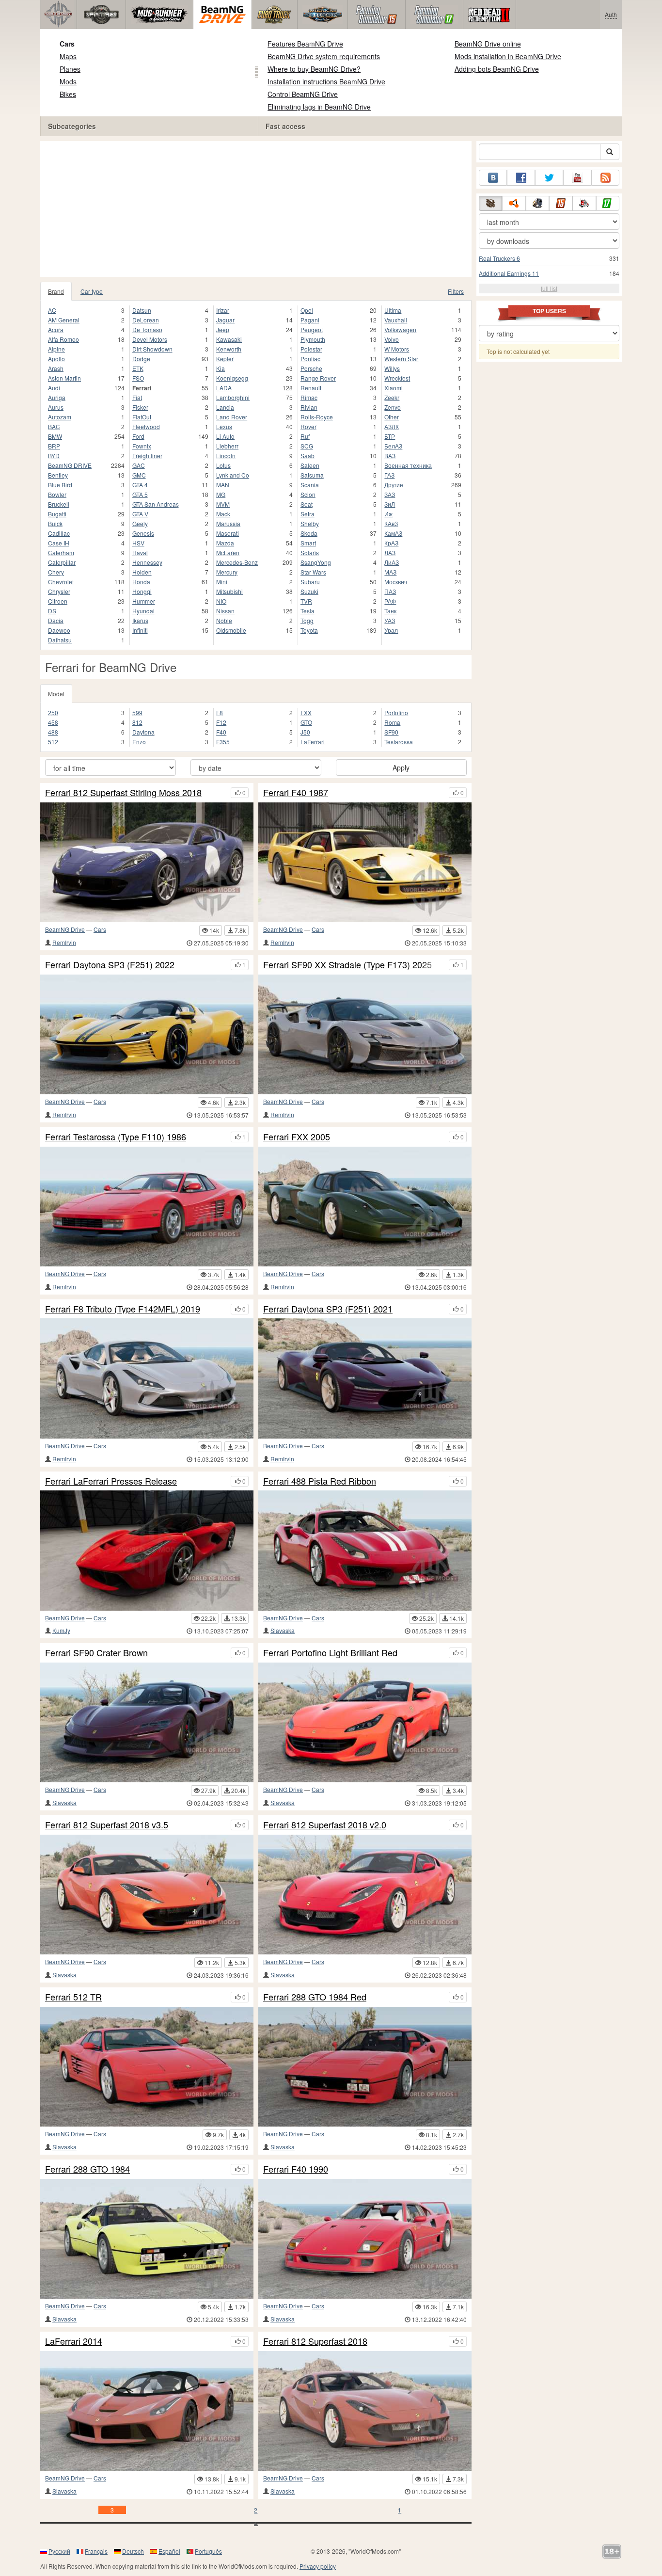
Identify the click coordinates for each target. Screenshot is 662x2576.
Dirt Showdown (152, 349)
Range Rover (318, 378)
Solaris (310, 552)
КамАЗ (393, 533)
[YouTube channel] (577, 178)
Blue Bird (60, 485)
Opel (307, 310)
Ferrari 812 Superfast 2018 (315, 2341)
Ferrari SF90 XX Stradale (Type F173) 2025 (347, 965)
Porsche (311, 368)
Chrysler (59, 591)
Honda (141, 582)
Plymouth (313, 339)
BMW (55, 436)
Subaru (310, 582)
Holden (142, 572)
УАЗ (390, 620)
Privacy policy (318, 2566)
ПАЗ (390, 591)
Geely (140, 523)
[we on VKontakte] (493, 178)
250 (53, 712)
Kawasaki (229, 339)
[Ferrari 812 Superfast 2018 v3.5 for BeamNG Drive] (147, 1895)
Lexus (224, 426)
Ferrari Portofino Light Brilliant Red (330, 1653)
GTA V (140, 514)
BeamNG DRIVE (70, 465)
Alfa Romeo (63, 339)
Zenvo (393, 407)
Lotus (223, 465)
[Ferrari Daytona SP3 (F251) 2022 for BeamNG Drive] (147, 1034)
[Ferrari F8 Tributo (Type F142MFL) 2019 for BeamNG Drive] (147, 1378)
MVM (223, 504)
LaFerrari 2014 (74, 2341)
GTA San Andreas (156, 504)
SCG (307, 446)
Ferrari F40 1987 (296, 793)
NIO (221, 601)
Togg (307, 620)
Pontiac (310, 359)
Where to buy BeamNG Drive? (314, 69)
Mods (68, 81)
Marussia (228, 523)
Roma (392, 722)
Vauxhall (396, 320)
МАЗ (390, 572)
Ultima (393, 310)
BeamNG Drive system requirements (324, 56)
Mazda (225, 543)
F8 (220, 712)
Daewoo (59, 630)
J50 (305, 732)
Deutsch (133, 2551)
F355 (223, 742)
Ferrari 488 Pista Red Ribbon (320, 1481)
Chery (56, 572)
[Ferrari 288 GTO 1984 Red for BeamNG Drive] (365, 2067)
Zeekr (392, 397)
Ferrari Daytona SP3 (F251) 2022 (110, 965)
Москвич (396, 582)
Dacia (56, 620)
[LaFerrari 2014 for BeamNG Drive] (147, 2411)
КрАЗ (391, 543)
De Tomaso (147, 329)
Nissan (225, 611)
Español (169, 2551)
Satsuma (312, 475)
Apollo (56, 359)
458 (53, 722)
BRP (54, 446)
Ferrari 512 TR (73, 1997)
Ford (138, 436)
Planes (70, 69)
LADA (224, 388)
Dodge (141, 359)
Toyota (309, 630)
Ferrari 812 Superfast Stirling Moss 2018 (123, 793)
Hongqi (142, 591)
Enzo (139, 742)
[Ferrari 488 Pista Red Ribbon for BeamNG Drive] (365, 1550)
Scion (308, 494)
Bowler (57, 494)
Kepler (225, 359)
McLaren (228, 552)
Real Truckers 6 (499, 258)
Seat (307, 504)
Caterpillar (62, 562)
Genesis (143, 533)
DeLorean (146, 320)
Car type (92, 291)
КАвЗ (391, 523)
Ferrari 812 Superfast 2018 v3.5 (107, 1825)
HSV (138, 543)
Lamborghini (233, 397)
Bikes (68, 94)
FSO (138, 378)
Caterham (61, 552)
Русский (59, 2551)
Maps (68, 56)
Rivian (309, 407)
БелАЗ (393, 446)
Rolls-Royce (317, 417)
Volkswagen (400, 329)
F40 (221, 732)
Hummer (144, 601)
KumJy (61, 1630)
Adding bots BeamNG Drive (497, 69)
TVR (306, 601)
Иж (388, 514)
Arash (56, 368)
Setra (307, 514)
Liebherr (227, 446)
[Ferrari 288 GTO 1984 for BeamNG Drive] (147, 2239)
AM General (64, 320)
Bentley (58, 475)
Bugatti (57, 514)
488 (53, 732)
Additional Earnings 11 (509, 273)
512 (53, 742)
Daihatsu (60, 640)
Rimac (309, 397)
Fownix (142, 446)
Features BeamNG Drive (305, 44)
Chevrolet (61, 582)
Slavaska (283, 1630)
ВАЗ (390, 456)
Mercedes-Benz (237, 562)
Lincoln (226, 456)
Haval (140, 552)
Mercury (227, 572)
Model (56, 694)
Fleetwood (146, 426)
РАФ (390, 601)
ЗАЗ (390, 494)
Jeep (223, 329)
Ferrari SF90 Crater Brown (96, 1653)
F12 (221, 722)
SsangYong (316, 562)
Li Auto (225, 436)
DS (52, 611)
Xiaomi (394, 388)
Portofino (396, 712)
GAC (139, 465)
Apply (401, 768)
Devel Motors (150, 339)
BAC (54, 426)
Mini (222, 582)
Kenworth (229, 349)
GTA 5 (140, 494)
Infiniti (140, 630)
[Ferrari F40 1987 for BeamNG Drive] (365, 862)
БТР (390, 436)
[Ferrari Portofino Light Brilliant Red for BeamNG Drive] (365, 1722)
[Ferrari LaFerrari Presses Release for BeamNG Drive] (147, 1550)
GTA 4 (140, 485)
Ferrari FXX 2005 (297, 1137)
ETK (138, 368)
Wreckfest (397, 378)
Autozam (60, 417)
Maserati (228, 533)
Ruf (305, 436)
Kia (221, 368)
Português (208, 2551)
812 (137, 722)
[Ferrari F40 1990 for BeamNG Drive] (365, 2239)
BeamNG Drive (65, 929)
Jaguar (225, 320)
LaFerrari (313, 742)
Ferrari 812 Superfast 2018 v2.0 (325, 1825)
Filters (456, 291)
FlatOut (142, 417)
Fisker (140, 407)
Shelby (310, 523)
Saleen (310, 465)
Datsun (142, 310)
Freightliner (147, 456)
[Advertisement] (256, 209)
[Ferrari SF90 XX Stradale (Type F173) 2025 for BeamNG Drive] (365, 1034)
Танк (390, 611)
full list (549, 288)
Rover (308, 426)
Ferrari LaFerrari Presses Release (111, 1481)
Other (392, 417)
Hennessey (147, 562)
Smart (308, 543)
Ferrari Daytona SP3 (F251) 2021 (328, 1309)
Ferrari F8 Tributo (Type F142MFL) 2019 (123, 1309)
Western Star (401, 359)
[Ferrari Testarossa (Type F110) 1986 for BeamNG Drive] (147, 1207)
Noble (224, 620)
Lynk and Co (233, 475)
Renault (311, 388)
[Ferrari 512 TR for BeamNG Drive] (147, 2067)
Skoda (309, 533)
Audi (54, 388)
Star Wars (313, 572)
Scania (310, 485)
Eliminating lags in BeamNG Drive (319, 107)
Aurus (56, 407)
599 (137, 712)
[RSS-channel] (605, 178)
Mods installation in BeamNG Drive (508, 56)
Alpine (56, 349)
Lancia (225, 407)
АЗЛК (392, 426)
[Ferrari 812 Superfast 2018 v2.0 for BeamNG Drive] (365, 1895)
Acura (56, 329)
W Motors (397, 349)
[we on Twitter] (549, 178)
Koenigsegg (232, 378)
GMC (139, 475)
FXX (306, 712)
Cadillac (59, 533)
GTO (306, 722)
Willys (392, 368)
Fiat (137, 397)
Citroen (58, 601)
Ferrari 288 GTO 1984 (87, 2169)
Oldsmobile (231, 630)
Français (96, 2551)
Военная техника (408, 465)
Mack (223, 514)
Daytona (143, 732)
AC (52, 310)
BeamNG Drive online (488, 44)
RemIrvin (64, 942)
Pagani (310, 320)
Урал (391, 630)
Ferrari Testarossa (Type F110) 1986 (116, 1137)
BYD (54, 456)
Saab (307, 456)
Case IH (59, 543)
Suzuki (309, 591)
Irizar (223, 310)
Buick (55, 523)
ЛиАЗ (392, 562)
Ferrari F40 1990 (296, 2169)
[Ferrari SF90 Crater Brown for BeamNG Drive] (147, 1722)
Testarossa (399, 742)
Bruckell (59, 504)
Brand (56, 291)
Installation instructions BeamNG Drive (326, 81)
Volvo (392, 339)
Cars (67, 44)
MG (221, 494)
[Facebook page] (521, 178)
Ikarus (140, 620)
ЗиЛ (390, 504)
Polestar (311, 349)
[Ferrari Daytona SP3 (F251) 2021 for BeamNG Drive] (365, 1378)
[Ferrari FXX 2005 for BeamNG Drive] (365, 1207)
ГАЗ (389, 475)
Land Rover (232, 417)
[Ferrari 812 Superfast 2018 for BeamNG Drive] (365, 2411)
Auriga (57, 397)
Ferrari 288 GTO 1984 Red (315, 1997)
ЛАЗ (390, 552)
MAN (223, 485)
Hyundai (143, 611)
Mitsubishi (229, 591)
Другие (394, 485)
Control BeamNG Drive (303, 94)
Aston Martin (64, 378)
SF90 (391, 732)
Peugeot (312, 329)
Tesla (307, 611)
